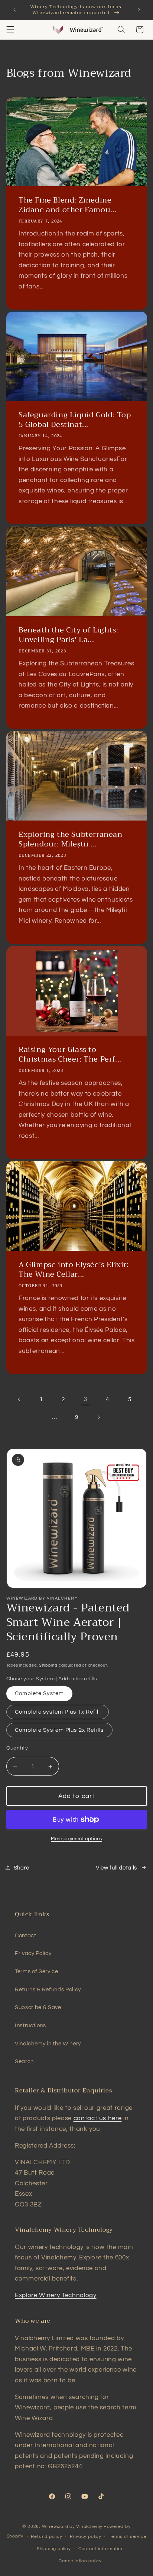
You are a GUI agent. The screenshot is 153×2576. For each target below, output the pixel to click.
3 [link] (85, 1399)
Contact (26, 1935)
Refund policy (46, 2537)
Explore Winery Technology (56, 2295)
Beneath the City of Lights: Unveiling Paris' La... (68, 635)
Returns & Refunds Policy (48, 1989)
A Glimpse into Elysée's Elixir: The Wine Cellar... (74, 1270)
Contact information (101, 2549)
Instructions (30, 2025)
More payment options (76, 1839)
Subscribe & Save (38, 2007)
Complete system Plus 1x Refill (58, 1712)
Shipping (48, 1665)
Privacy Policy (33, 1953)
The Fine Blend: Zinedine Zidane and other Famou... (68, 205)
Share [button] (22, 1868)
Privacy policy (86, 2537)
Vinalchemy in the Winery (48, 2044)
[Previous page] (19, 1399)
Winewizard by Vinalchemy (72, 2527)
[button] (10, 30)
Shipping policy (54, 2549)
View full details (116, 1868)
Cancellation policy (80, 2561)
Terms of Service (37, 1971)
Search (24, 2061)
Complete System (40, 1693)
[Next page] (98, 1417)
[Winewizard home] (87, 30)
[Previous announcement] (14, 10)
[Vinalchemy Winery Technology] (58, 30)
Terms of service (128, 2537)
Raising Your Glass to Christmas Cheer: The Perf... (70, 1055)
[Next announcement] (139, 10)
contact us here (98, 2118)
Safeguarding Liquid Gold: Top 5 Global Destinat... (75, 420)
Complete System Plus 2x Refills (59, 1730)
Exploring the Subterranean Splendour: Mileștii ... (71, 840)
